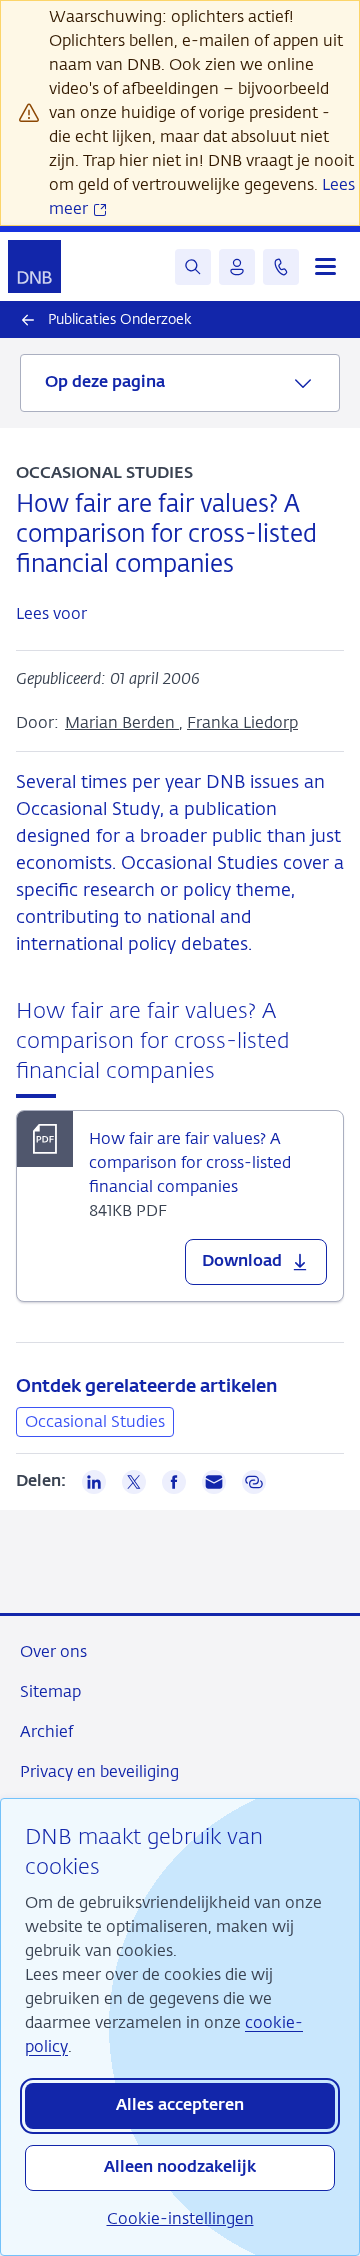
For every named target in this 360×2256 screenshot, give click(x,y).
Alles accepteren (180, 2106)
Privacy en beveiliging (99, 1771)
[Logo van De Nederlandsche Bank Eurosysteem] (34, 266)
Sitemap (50, 1691)
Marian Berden (122, 722)
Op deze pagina (105, 383)
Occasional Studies (95, 1421)
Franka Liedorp (242, 722)
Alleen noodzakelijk (180, 2168)
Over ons (53, 1651)
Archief (46, 1731)
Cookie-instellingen (180, 2218)
